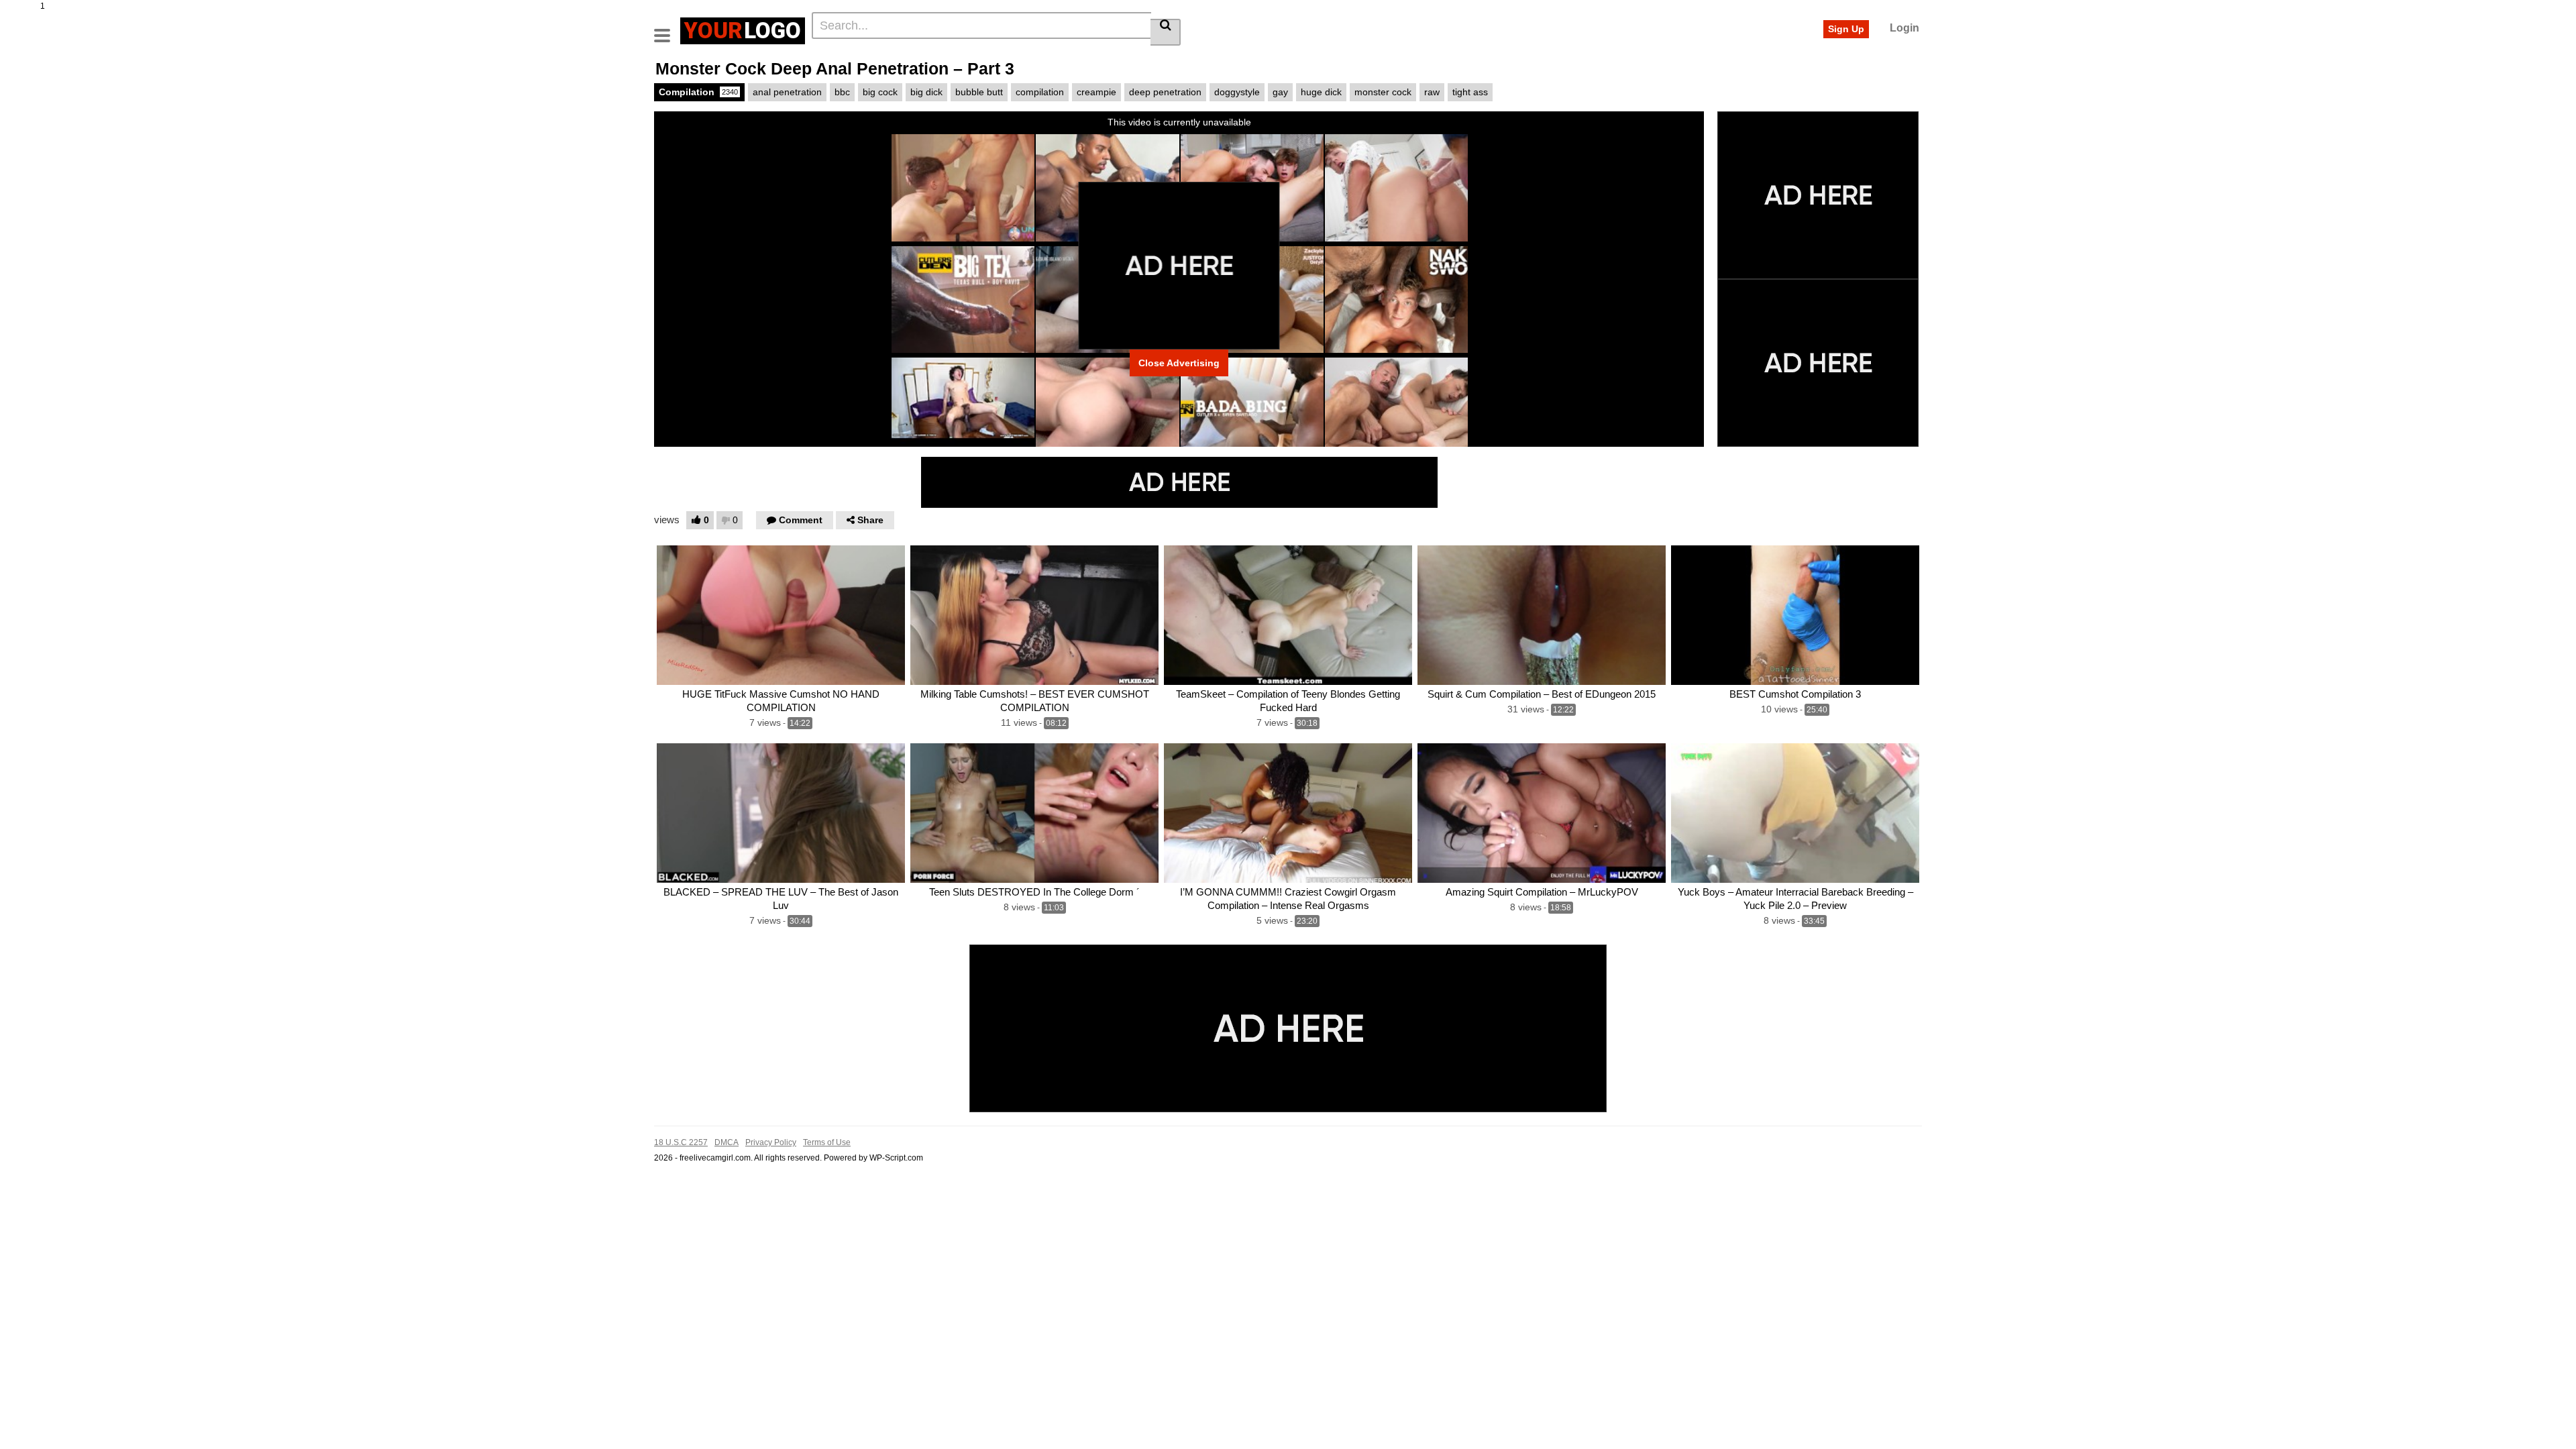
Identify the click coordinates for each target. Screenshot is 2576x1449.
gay (1280, 92)
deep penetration (1165, 92)
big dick (926, 92)
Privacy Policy (771, 1142)
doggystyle (1237, 92)
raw (1432, 92)
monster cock (1383, 92)
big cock (880, 92)
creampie (1096, 92)
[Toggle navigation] (667, 29)
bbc (842, 92)
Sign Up (1846, 29)
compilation (1040, 92)
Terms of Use (827, 1142)
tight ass (1470, 92)
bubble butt (979, 92)
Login (1904, 28)
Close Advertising (1179, 363)
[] (1166, 32)
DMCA (727, 1142)
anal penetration (787, 92)
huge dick (1321, 92)
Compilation (698, 92)
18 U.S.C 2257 (681, 1142)
